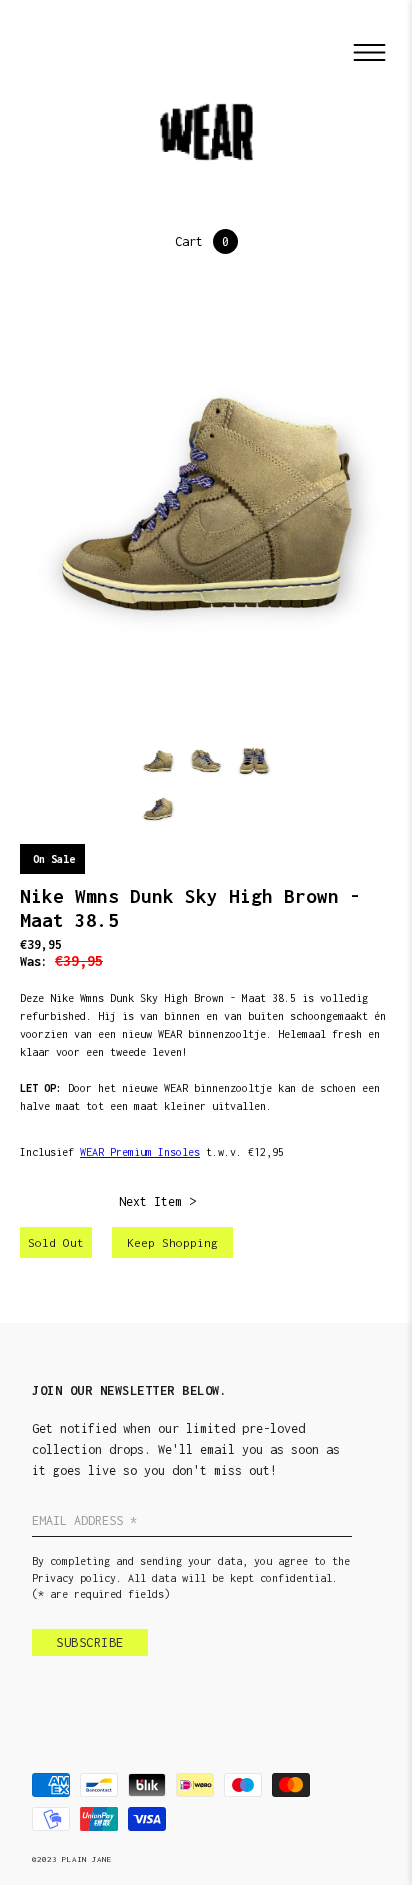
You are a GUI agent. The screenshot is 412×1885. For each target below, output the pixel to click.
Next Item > (157, 1201)
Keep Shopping (172, 1242)
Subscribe (90, 1642)
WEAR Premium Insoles (140, 1152)
